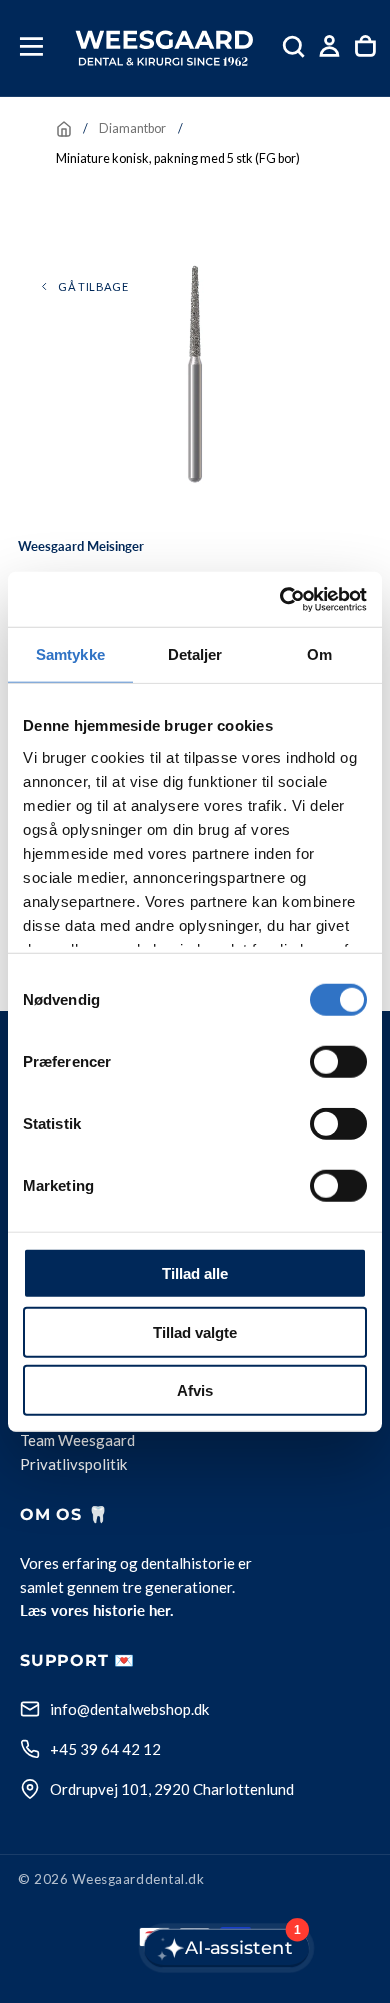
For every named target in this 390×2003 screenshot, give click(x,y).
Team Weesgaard (77, 1441)
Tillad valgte (195, 1331)
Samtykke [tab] (70, 654)
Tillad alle (195, 1273)
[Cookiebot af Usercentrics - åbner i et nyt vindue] (280, 599)
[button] (31, 46)
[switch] (338, 1062)
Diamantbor (132, 128)
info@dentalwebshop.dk (129, 1709)
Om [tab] (319, 654)
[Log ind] (329, 46)
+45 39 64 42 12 (105, 1749)
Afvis (195, 1390)
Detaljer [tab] (195, 654)
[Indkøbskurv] (365, 46)
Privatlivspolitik (73, 1465)
